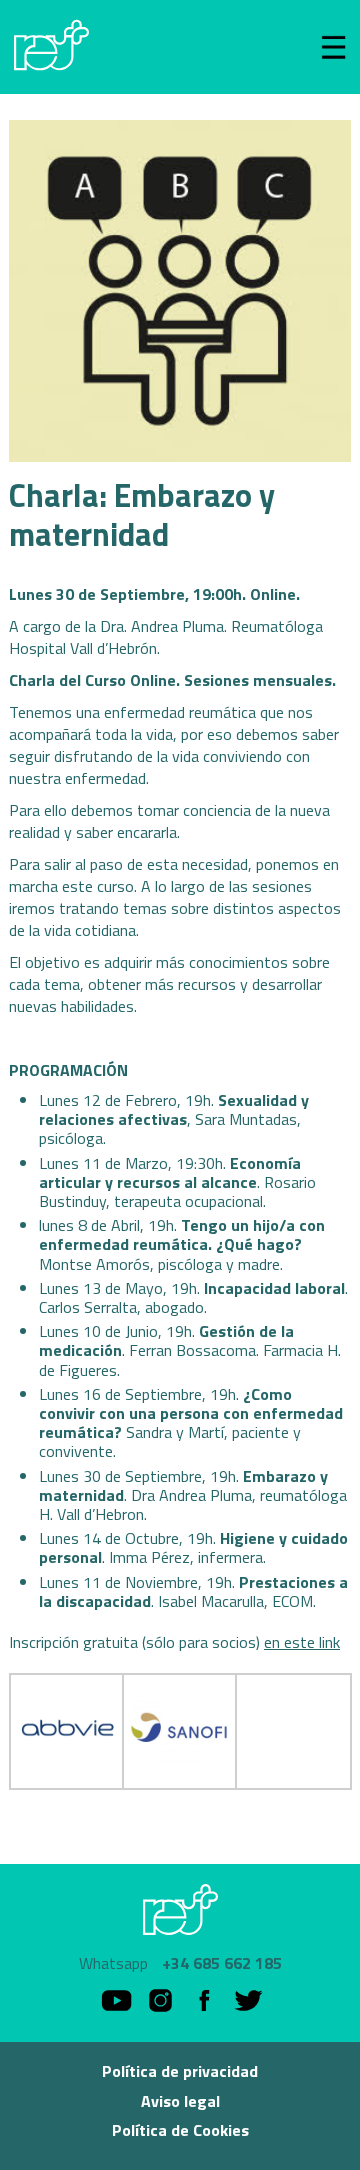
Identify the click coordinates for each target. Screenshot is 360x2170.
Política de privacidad (180, 2071)
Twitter (248, 2000)
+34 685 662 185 (222, 1963)
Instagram (160, 2000)
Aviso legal (180, 2101)
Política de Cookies (180, 2130)
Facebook (204, 2000)
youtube (116, 2000)
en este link (302, 1642)
